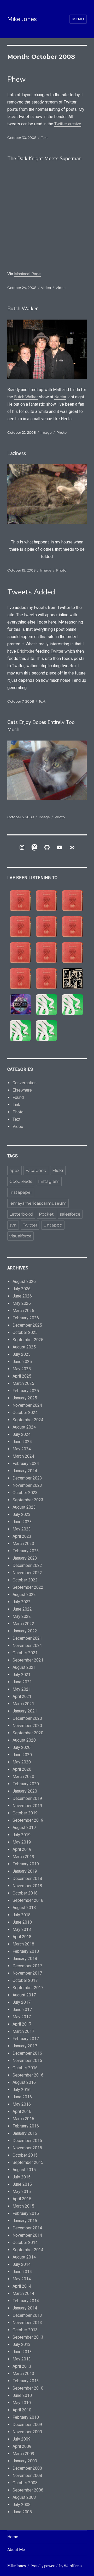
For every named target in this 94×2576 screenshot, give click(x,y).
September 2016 (28, 2075)
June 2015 (22, 2184)
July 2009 (22, 2439)
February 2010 (26, 2417)
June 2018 (22, 1922)
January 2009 (25, 2461)
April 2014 (22, 2286)
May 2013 (22, 2359)
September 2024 (28, 1420)
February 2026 (26, 1318)
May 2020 (22, 1762)
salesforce (70, 1214)
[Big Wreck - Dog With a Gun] (20, 927)
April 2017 (22, 2024)
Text (44, 138)
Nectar (60, 397)
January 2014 (25, 2308)
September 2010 (28, 2388)
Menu (78, 19)
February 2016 (26, 2126)
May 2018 (22, 1929)
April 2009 (22, 2446)
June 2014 (22, 2272)
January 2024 (25, 1471)
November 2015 (27, 2148)
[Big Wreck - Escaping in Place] (73, 901)
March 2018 (23, 1944)
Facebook (36, 1170)
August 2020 (24, 1740)
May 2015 (22, 2192)
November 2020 (27, 1726)
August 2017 (24, 1995)
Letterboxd (21, 1214)
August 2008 (24, 2497)
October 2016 (25, 2068)
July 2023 (22, 1514)
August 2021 (24, 1667)
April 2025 (22, 1376)
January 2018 (25, 1959)
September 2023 (28, 1500)
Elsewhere (22, 1090)
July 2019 (22, 1835)
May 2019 (22, 1842)
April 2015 (22, 2199)
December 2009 (27, 2425)
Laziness (17, 453)
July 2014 (22, 2264)
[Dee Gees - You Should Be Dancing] (20, 1005)
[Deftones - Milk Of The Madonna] (46, 1031)
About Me (16, 2550)
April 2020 (22, 1769)
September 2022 (28, 1587)
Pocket (46, 1214)
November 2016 (27, 2061)
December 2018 (27, 1879)
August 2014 (24, 2257)
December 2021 (27, 1638)
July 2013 (22, 2344)
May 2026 (22, 1303)
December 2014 (27, 2228)
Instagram (49, 1181)
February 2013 (26, 2381)
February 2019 (26, 1864)
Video (46, 288)
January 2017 (25, 2046)
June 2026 (22, 1296)
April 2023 (22, 1536)
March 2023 (23, 1544)
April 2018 (22, 1937)
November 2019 (27, 1806)
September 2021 (28, 1660)
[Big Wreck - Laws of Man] (46, 927)
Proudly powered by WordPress (56, 2566)
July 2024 (22, 1434)
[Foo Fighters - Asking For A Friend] (73, 979)
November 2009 (27, 2432)
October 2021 (25, 1653)
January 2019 (25, 1871)
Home (13, 2537)
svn (13, 1225)
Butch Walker (22, 309)
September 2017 (28, 1988)
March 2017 (23, 2031)
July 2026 (22, 1289)
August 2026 (24, 1281)
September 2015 (28, 2162)
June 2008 (22, 2512)
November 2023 (27, 1485)
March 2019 (23, 1857)
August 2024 (24, 1427)
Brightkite (26, 651)
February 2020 (26, 1784)
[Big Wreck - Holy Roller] (20, 979)
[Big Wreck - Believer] (73, 953)
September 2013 (28, 2337)
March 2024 (23, 1456)
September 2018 (28, 1900)
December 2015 (27, 2141)
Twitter (57, 651)
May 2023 (22, 1529)
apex (14, 1170)
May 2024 (22, 1449)
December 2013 (27, 2315)
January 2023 (25, 1558)
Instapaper (21, 1192)
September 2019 (28, 1820)
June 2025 (22, 1362)
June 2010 (22, 2395)
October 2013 (25, 2330)
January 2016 (25, 2133)
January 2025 (25, 1398)
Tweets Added (31, 592)
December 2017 (27, 1966)
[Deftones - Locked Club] (46, 1005)
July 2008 (22, 2505)
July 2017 (22, 2002)
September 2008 (28, 2490)
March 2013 (23, 2374)
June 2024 (22, 1442)
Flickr (58, 1170)
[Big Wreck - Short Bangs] (46, 953)
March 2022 (23, 1624)
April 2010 (22, 2410)
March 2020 (23, 1777)
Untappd (53, 1225)
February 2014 (26, 2301)
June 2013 (22, 2352)
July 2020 (22, 1747)
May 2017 (22, 2017)
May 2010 (22, 2403)
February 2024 (26, 1464)
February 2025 (26, 1391)
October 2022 (25, 1580)
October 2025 (25, 1332)
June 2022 (22, 1609)
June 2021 (22, 1682)
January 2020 (25, 1791)
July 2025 (22, 1354)
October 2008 (25, 2483)
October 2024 (25, 1413)
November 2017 (27, 1973)
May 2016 (22, 2104)
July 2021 (22, 1675)
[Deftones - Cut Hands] (20, 1031)
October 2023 (25, 1493)
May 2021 (22, 1689)
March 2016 (23, 2119)
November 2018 (27, 1886)
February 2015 (26, 2213)
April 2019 (22, 1849)
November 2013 (27, 2323)
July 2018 (22, 1915)
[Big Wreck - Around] (73, 927)
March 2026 (23, 1311)
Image (46, 432)
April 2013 (22, 2366)
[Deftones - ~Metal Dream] (73, 1005)
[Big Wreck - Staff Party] (46, 979)
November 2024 (27, 1405)
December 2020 (27, 1718)
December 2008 (27, 2468)
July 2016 (22, 2090)
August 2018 (24, 1908)
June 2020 (22, 1755)
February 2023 (26, 1551)
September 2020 (28, 1733)
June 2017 (22, 2010)
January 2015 (25, 2221)
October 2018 (25, 1893)
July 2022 (22, 1602)
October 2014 (25, 2243)
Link (16, 1105)
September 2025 (28, 1340)
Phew (17, 79)
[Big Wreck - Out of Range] (20, 953)
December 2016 (27, 2053)
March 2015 (23, 2206)
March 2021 (23, 1704)
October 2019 (25, 1813)
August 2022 (24, 1595)
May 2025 (22, 1369)
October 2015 (25, 2155)
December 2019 (27, 1798)
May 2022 (22, 1616)
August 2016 (24, 2082)
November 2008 (27, 2476)
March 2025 (23, 1383)
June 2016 (22, 2097)
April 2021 (22, 1696)
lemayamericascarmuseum (38, 1203)
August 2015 (24, 2170)
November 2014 (27, 2235)
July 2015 (22, 2177)
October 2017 (25, 1980)
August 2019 (24, 1828)
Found (18, 1097)
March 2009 (23, 2454)
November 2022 (27, 1573)
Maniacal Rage (27, 274)
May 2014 (22, 2279)
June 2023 (22, 1522)
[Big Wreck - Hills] (20, 901)
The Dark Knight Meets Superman (44, 159)
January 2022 (25, 1631)
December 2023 (27, 1478)
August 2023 (24, 1507)
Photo (61, 432)
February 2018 (26, 1951)
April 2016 (22, 2111)
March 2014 (23, 2293)
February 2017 (26, 2039)
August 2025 (24, 1347)
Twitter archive (68, 124)
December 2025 (27, 1325)
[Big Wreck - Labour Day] (46, 901)
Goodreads (21, 1181)
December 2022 (27, 1565)
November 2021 (27, 1646)
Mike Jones (22, 19)
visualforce (20, 1236)
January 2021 (25, 1711)
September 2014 (28, 2250)
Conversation (25, 1083)
